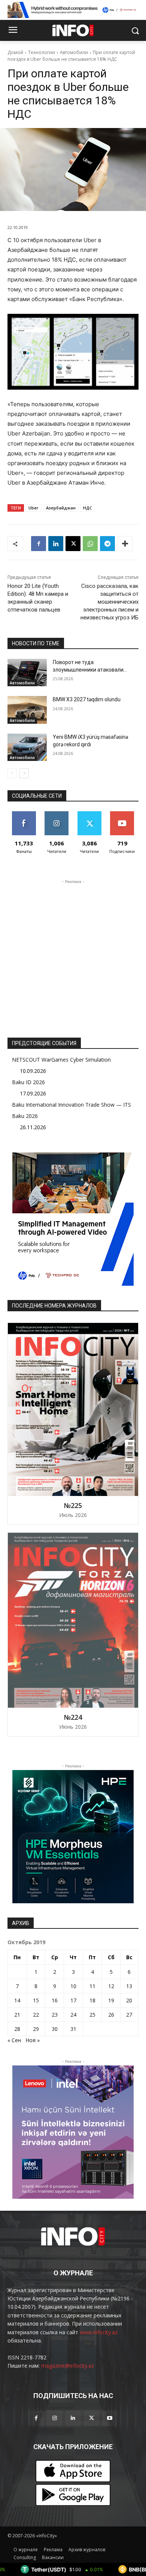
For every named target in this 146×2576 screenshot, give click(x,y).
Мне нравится (24, 817)
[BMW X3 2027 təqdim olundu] (27, 710)
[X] (73, 544)
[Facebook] (39, 544)
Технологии (42, 52)
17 (73, 2000)
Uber (34, 508)
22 (36, 2015)
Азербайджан (61, 508)
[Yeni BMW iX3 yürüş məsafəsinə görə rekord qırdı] (27, 747)
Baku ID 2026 (28, 1082)
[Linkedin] (56, 544)
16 (55, 2000)
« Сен (14, 2040)
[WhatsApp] (90, 544)
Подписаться (123, 814)
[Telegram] (107, 544)
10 (73, 1986)
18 (92, 2000)
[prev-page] (12, 773)
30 (55, 2029)
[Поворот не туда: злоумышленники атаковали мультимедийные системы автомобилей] (27, 673)
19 (111, 2000)
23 (55, 2015)
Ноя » (33, 2040)
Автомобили (74, 52)
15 (36, 2000)
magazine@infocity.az (68, 2366)
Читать (57, 814)
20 (129, 2000)
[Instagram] (54, 2418)
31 (73, 2029)
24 (73, 2015)
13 (129, 1986)
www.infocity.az (99, 2332)
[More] (125, 544)
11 (92, 1986)
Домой (15, 52)
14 (17, 2000)
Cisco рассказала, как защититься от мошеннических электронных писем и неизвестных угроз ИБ (109, 602)
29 (36, 2029)
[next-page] (24, 773)
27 (129, 2015)
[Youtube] (110, 2418)
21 (17, 2015)
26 (111, 2015)
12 (111, 1986)
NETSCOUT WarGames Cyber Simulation (61, 1060)
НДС (88, 508)
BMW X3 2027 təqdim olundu (87, 699)
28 (17, 2029)
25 (92, 2015)
